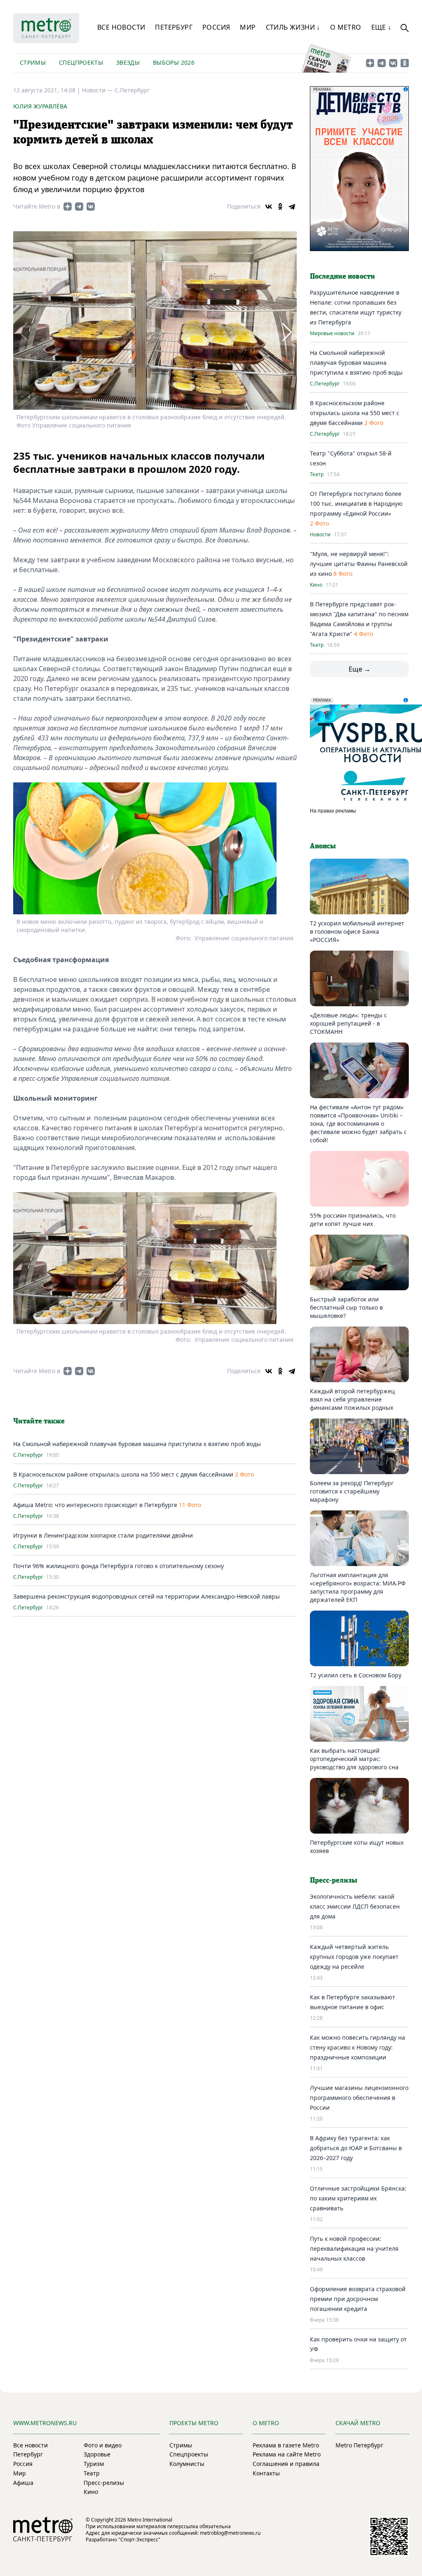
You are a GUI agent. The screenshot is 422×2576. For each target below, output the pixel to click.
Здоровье (97, 2454)
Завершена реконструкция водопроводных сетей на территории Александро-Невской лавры (147, 1596)
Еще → (360, 669)
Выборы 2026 (174, 62)
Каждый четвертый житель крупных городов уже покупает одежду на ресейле (354, 1957)
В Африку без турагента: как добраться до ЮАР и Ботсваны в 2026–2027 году (356, 2148)
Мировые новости (332, 333)
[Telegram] (292, 207)
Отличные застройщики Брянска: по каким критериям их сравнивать (358, 2198)
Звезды (128, 62)
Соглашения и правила (286, 2464)
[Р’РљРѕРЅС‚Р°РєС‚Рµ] (269, 207)
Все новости (121, 27)
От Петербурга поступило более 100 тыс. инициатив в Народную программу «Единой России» (356, 504)
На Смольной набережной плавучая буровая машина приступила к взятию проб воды (137, 1444)
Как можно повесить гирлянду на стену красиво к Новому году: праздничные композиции (358, 2047)
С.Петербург (132, 90)
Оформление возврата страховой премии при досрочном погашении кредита (358, 2299)
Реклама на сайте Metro (287, 2454)
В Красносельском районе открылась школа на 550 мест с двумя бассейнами (124, 1474)
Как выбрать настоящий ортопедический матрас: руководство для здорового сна (354, 1759)
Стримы (33, 62)
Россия (216, 27)
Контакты (266, 2473)
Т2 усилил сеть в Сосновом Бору (356, 1675)
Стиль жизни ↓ (293, 27)
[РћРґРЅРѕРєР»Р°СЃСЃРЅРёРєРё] (280, 207)
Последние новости (342, 277)
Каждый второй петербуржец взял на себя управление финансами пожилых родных (352, 1399)
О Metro (346, 27)
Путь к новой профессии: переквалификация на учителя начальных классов (354, 2248)
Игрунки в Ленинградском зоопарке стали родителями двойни (103, 1535)
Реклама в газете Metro (286, 2445)
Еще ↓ (381, 27)
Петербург (174, 27)
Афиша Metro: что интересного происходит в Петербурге (95, 1505)
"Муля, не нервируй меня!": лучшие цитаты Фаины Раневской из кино (359, 564)
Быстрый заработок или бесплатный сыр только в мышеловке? (346, 1307)
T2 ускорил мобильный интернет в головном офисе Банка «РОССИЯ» (357, 931)
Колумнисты (187, 2464)
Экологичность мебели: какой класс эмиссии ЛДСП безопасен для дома (355, 1906)
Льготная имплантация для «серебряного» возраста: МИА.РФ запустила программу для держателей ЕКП (358, 1587)
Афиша (23, 2483)
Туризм (94, 2464)
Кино (316, 585)
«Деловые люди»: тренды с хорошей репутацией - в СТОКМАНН (348, 1023)
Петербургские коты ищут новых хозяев (357, 1847)
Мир (248, 27)
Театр (317, 474)
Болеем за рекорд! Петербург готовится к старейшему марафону (352, 1491)
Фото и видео (103, 2445)
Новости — (98, 90)
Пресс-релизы (104, 2483)
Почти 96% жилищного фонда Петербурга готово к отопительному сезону (118, 1566)
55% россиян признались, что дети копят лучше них (353, 1220)
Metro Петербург (359, 2445)
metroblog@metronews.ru (230, 2533)
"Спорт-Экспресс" (139, 2540)
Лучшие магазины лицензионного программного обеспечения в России (359, 2098)
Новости (320, 535)
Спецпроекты (81, 62)
